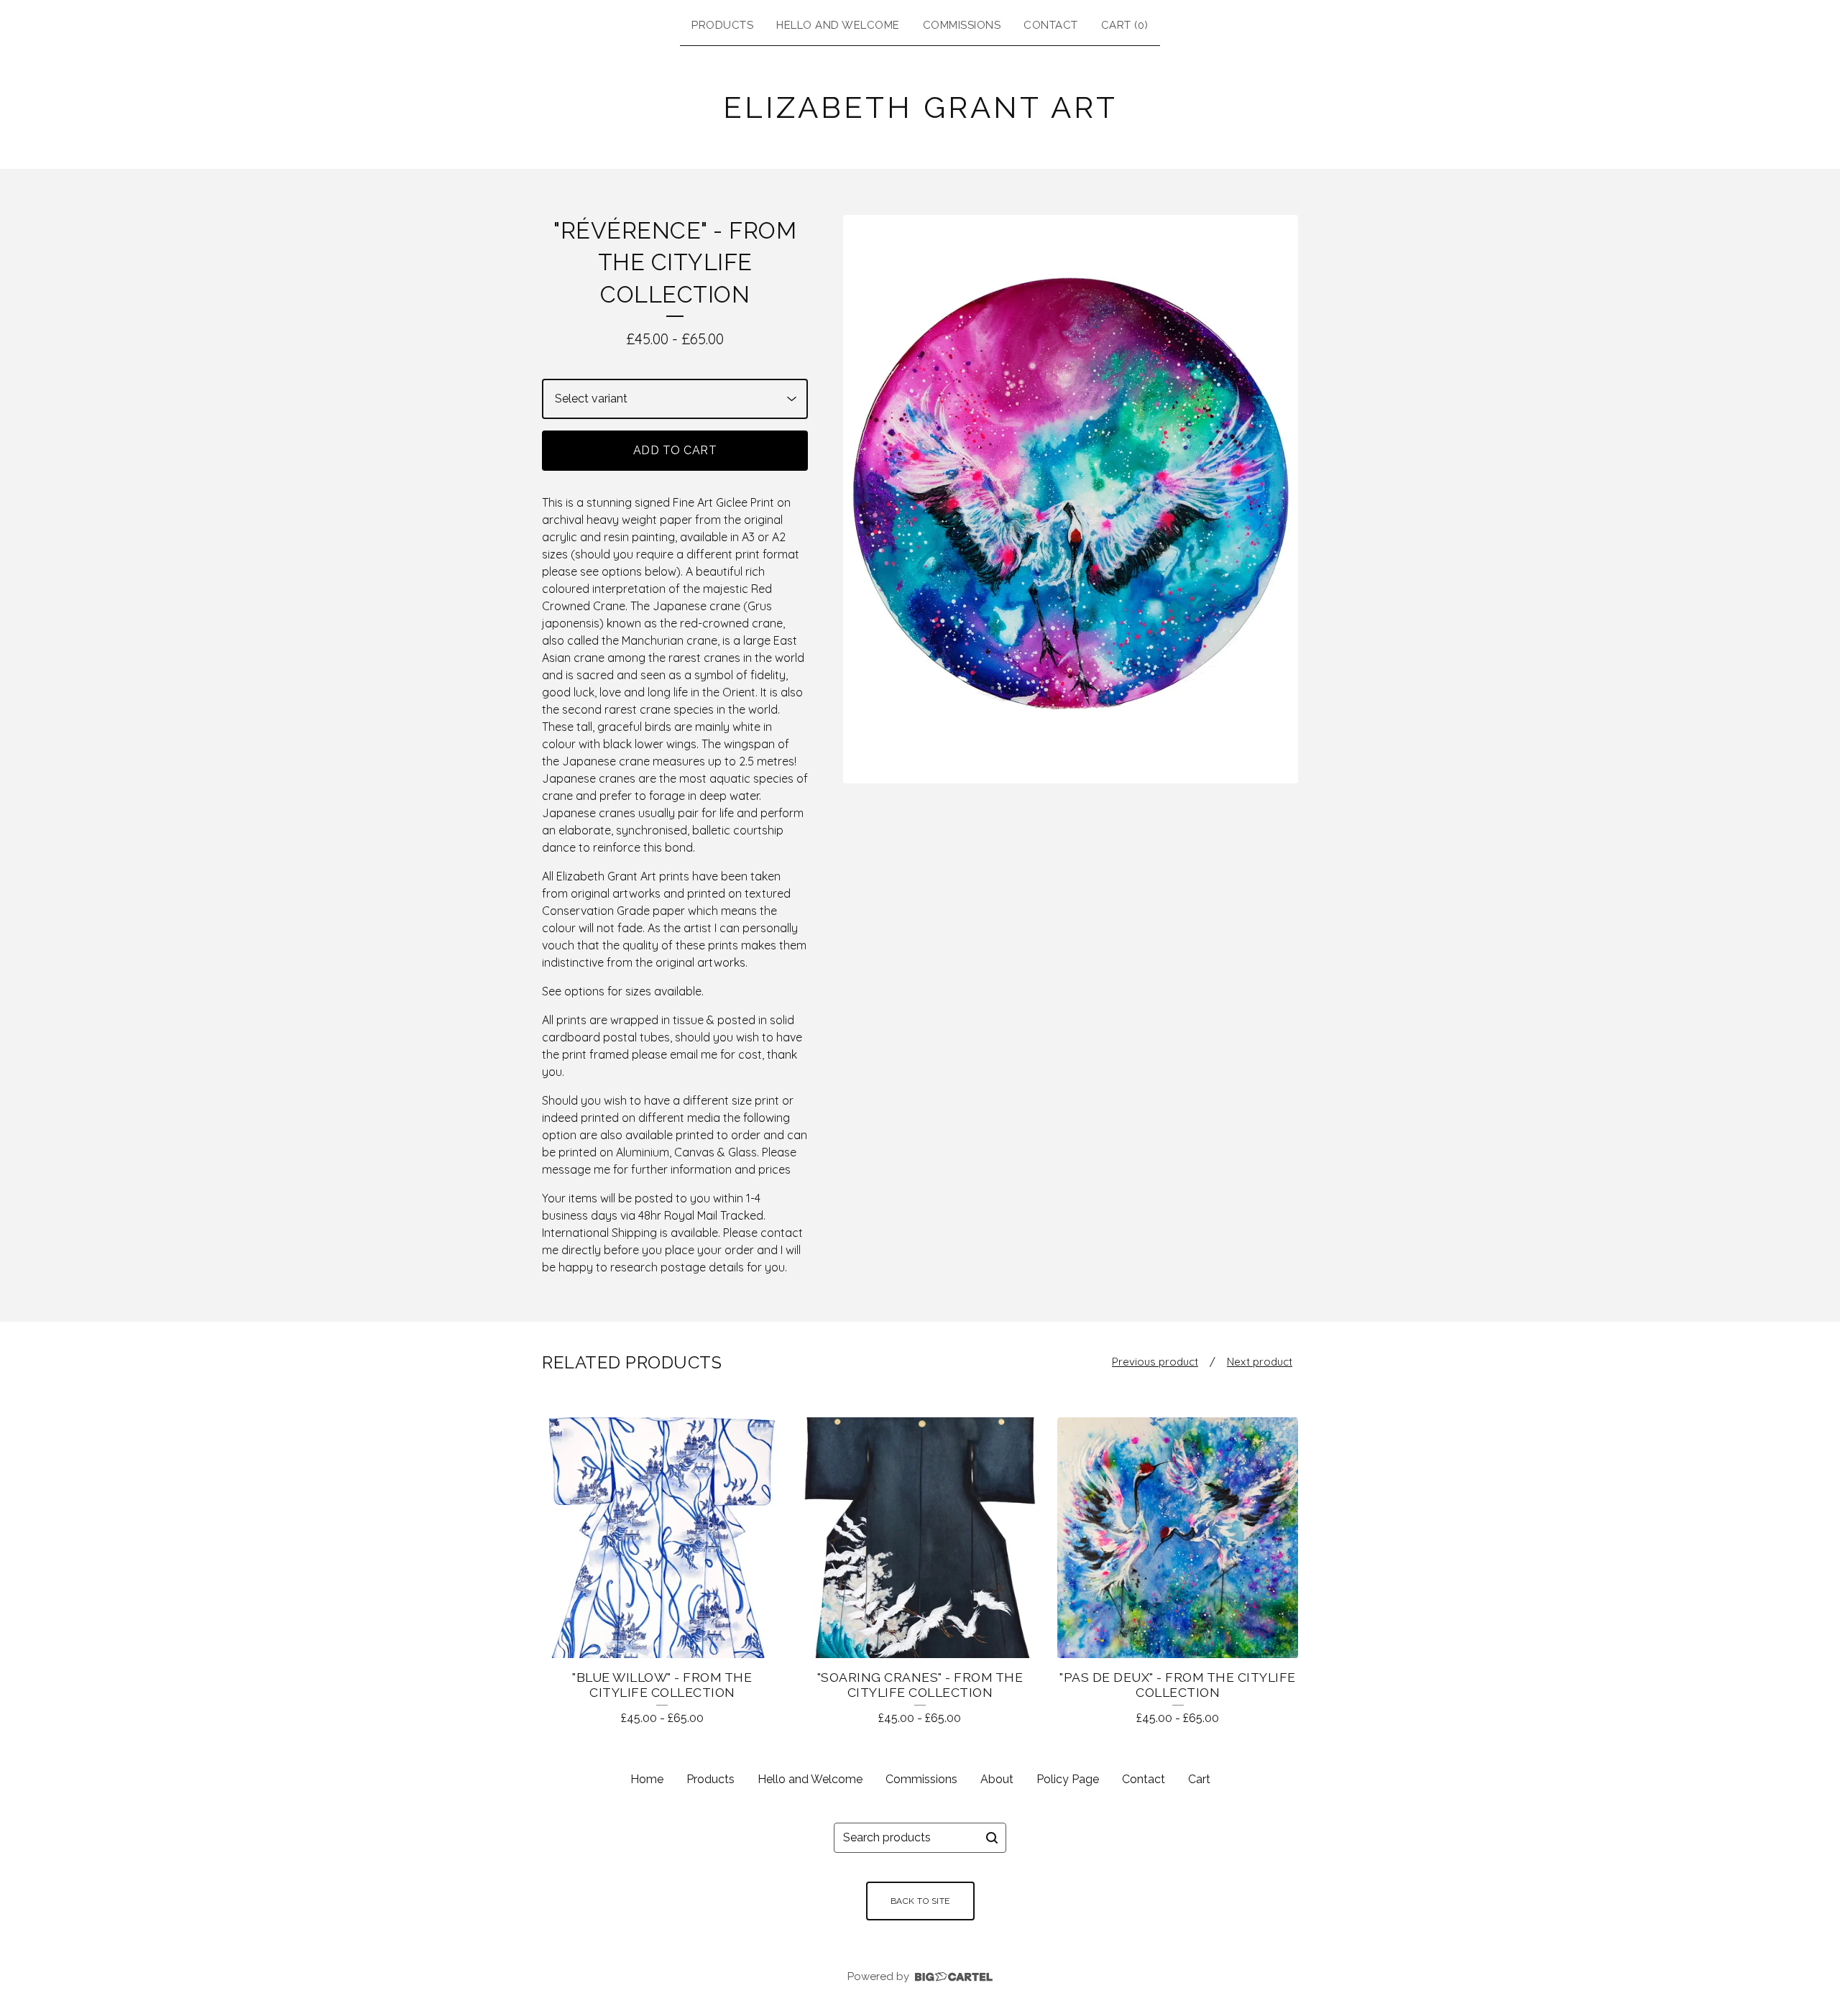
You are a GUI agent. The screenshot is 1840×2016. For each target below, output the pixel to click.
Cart (1199, 1779)
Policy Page (1068, 1779)
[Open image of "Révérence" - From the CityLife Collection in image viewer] (1071, 499)
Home (647, 1779)
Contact (1051, 25)
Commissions (962, 25)
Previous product (1155, 1362)
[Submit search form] (992, 1838)
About (997, 1779)
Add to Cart (675, 450)
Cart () (1125, 25)
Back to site (920, 1901)
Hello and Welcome (838, 25)
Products (722, 25)
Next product (1260, 1362)
